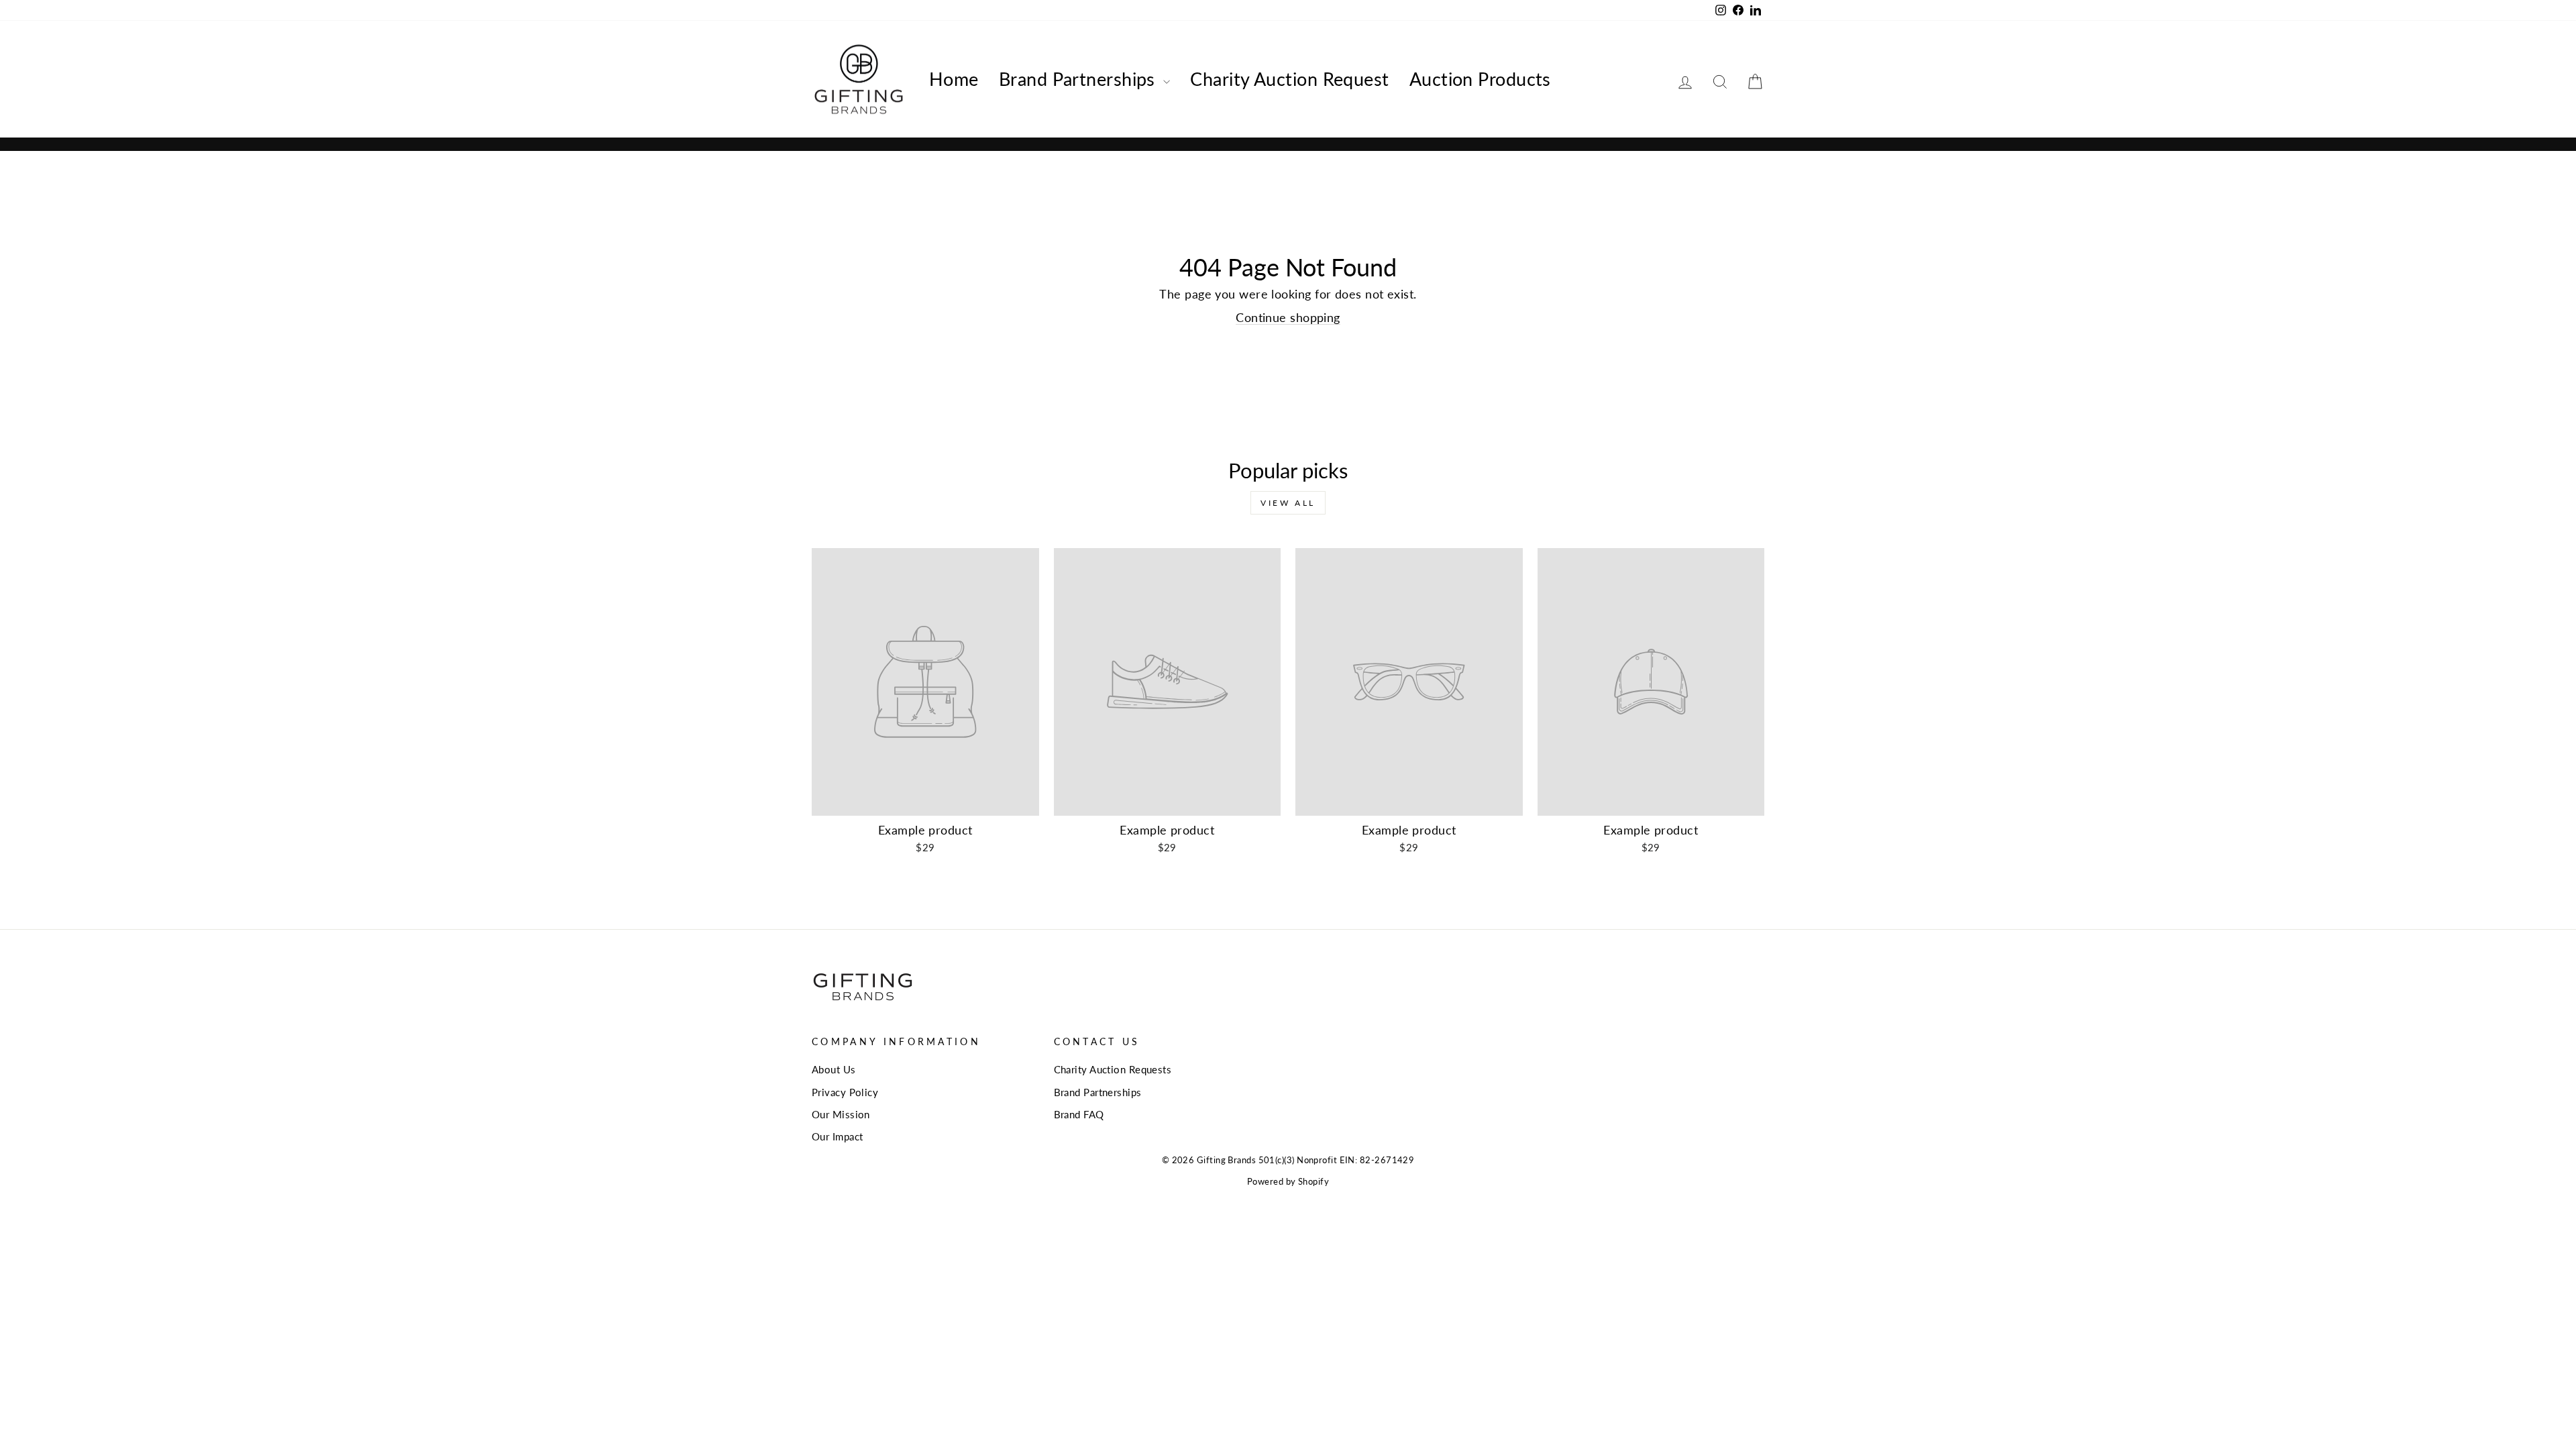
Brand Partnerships (1080, 79)
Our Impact (838, 1136)
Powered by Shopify (1288, 1182)
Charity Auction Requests (1113, 1069)
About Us (834, 1069)
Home (954, 79)
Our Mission (841, 1114)
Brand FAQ (1079, 1114)
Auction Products (1480, 79)
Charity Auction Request (1289, 79)
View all (1288, 503)
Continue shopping (1288, 317)
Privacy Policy (845, 1092)
